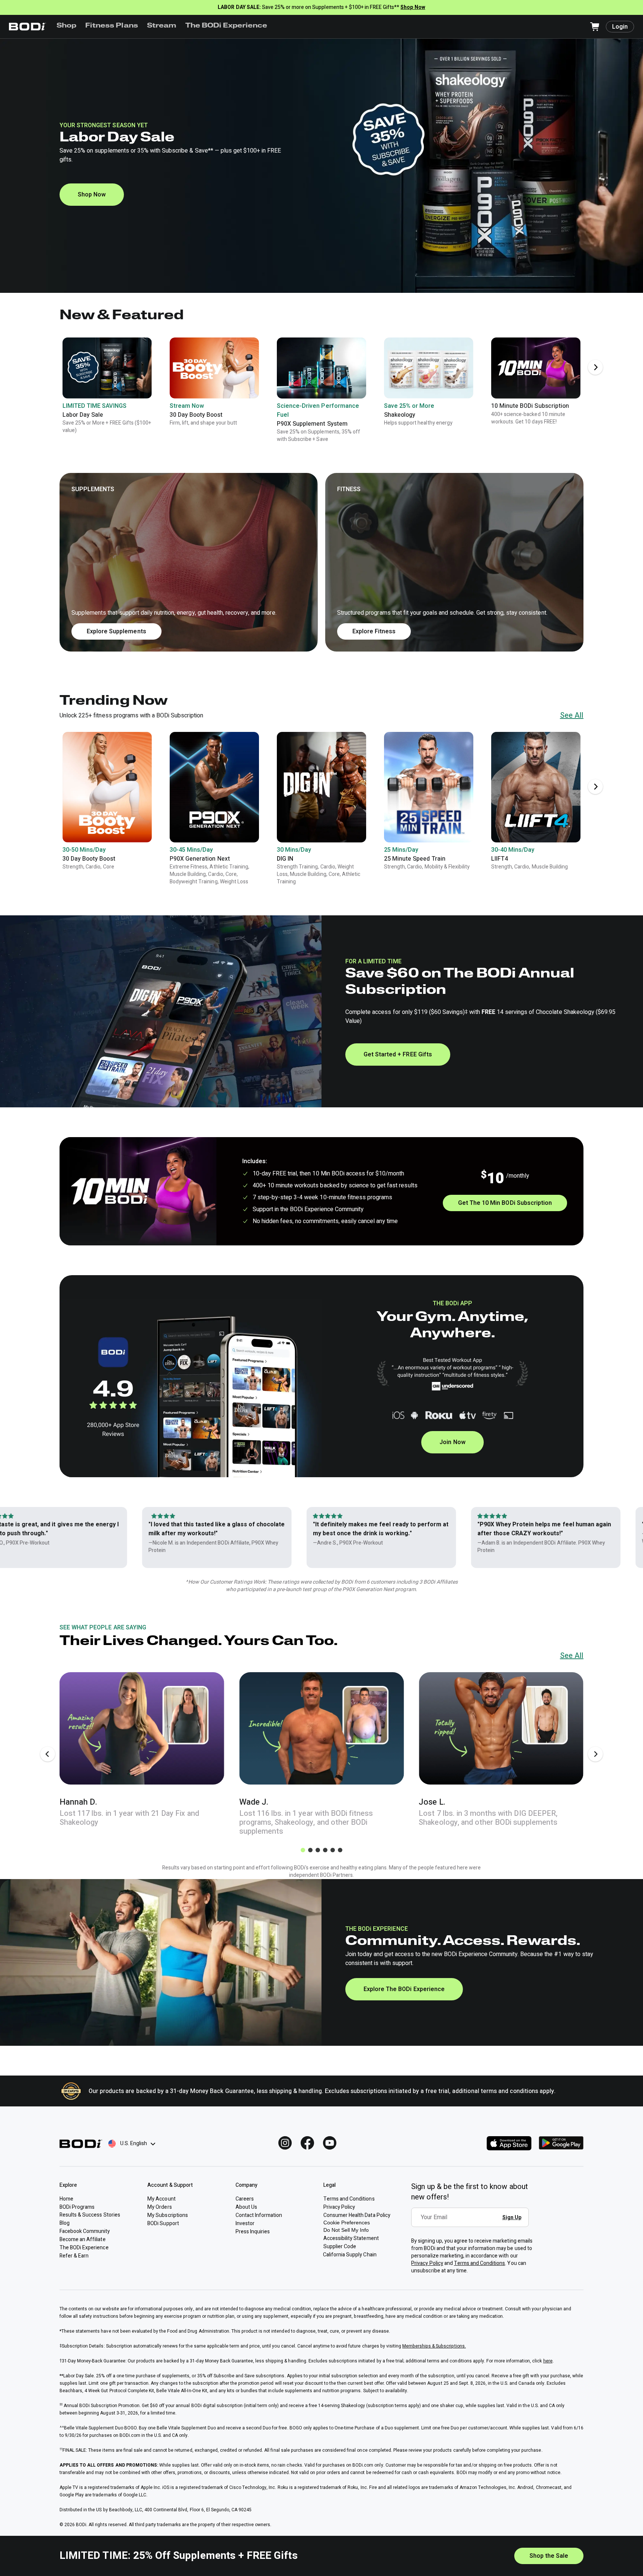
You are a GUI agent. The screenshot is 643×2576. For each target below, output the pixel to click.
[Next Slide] (595, 367)
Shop (66, 26)
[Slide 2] (310, 1850)
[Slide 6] (340, 1850)
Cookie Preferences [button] (347, 2223)
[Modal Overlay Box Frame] (472, 2223)
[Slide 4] (325, 1850)
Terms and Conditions (480, 2263)
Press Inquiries (253, 2232)
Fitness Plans (111, 26)
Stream (162, 26)
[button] (321, 562)
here (548, 2361)
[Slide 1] (303, 1850)
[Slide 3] (318, 1850)
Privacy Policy (427, 2263)
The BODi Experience (226, 26)
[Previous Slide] (48, 1754)
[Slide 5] (333, 1850)
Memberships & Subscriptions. (434, 2346)
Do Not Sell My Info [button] (346, 2230)
